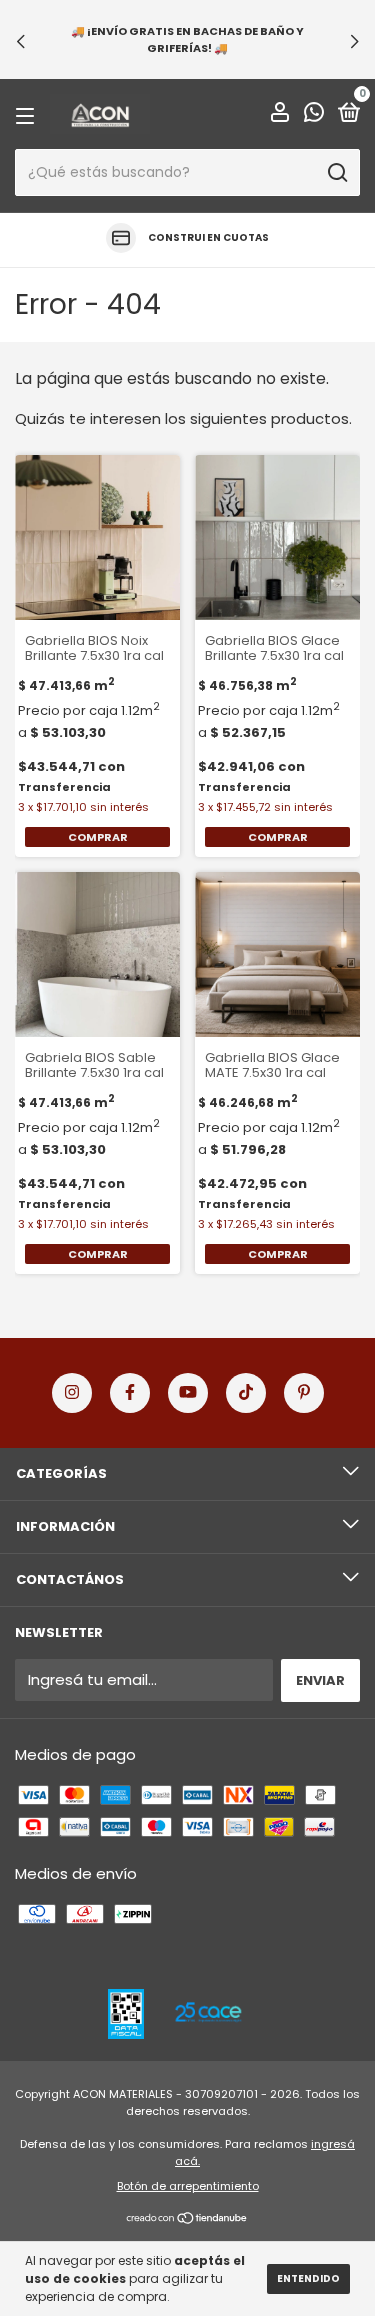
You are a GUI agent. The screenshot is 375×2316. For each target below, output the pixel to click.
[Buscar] (336, 173)
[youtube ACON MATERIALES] (188, 1393)
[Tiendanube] (187, 2219)
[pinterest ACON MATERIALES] (304, 1393)
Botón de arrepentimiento (188, 2186)
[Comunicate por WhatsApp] (314, 115)
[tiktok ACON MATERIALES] (246, 1393)
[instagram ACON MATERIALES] (72, 1393)
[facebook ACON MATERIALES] (130, 1393)
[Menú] (28, 115)
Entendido (308, 2278)
